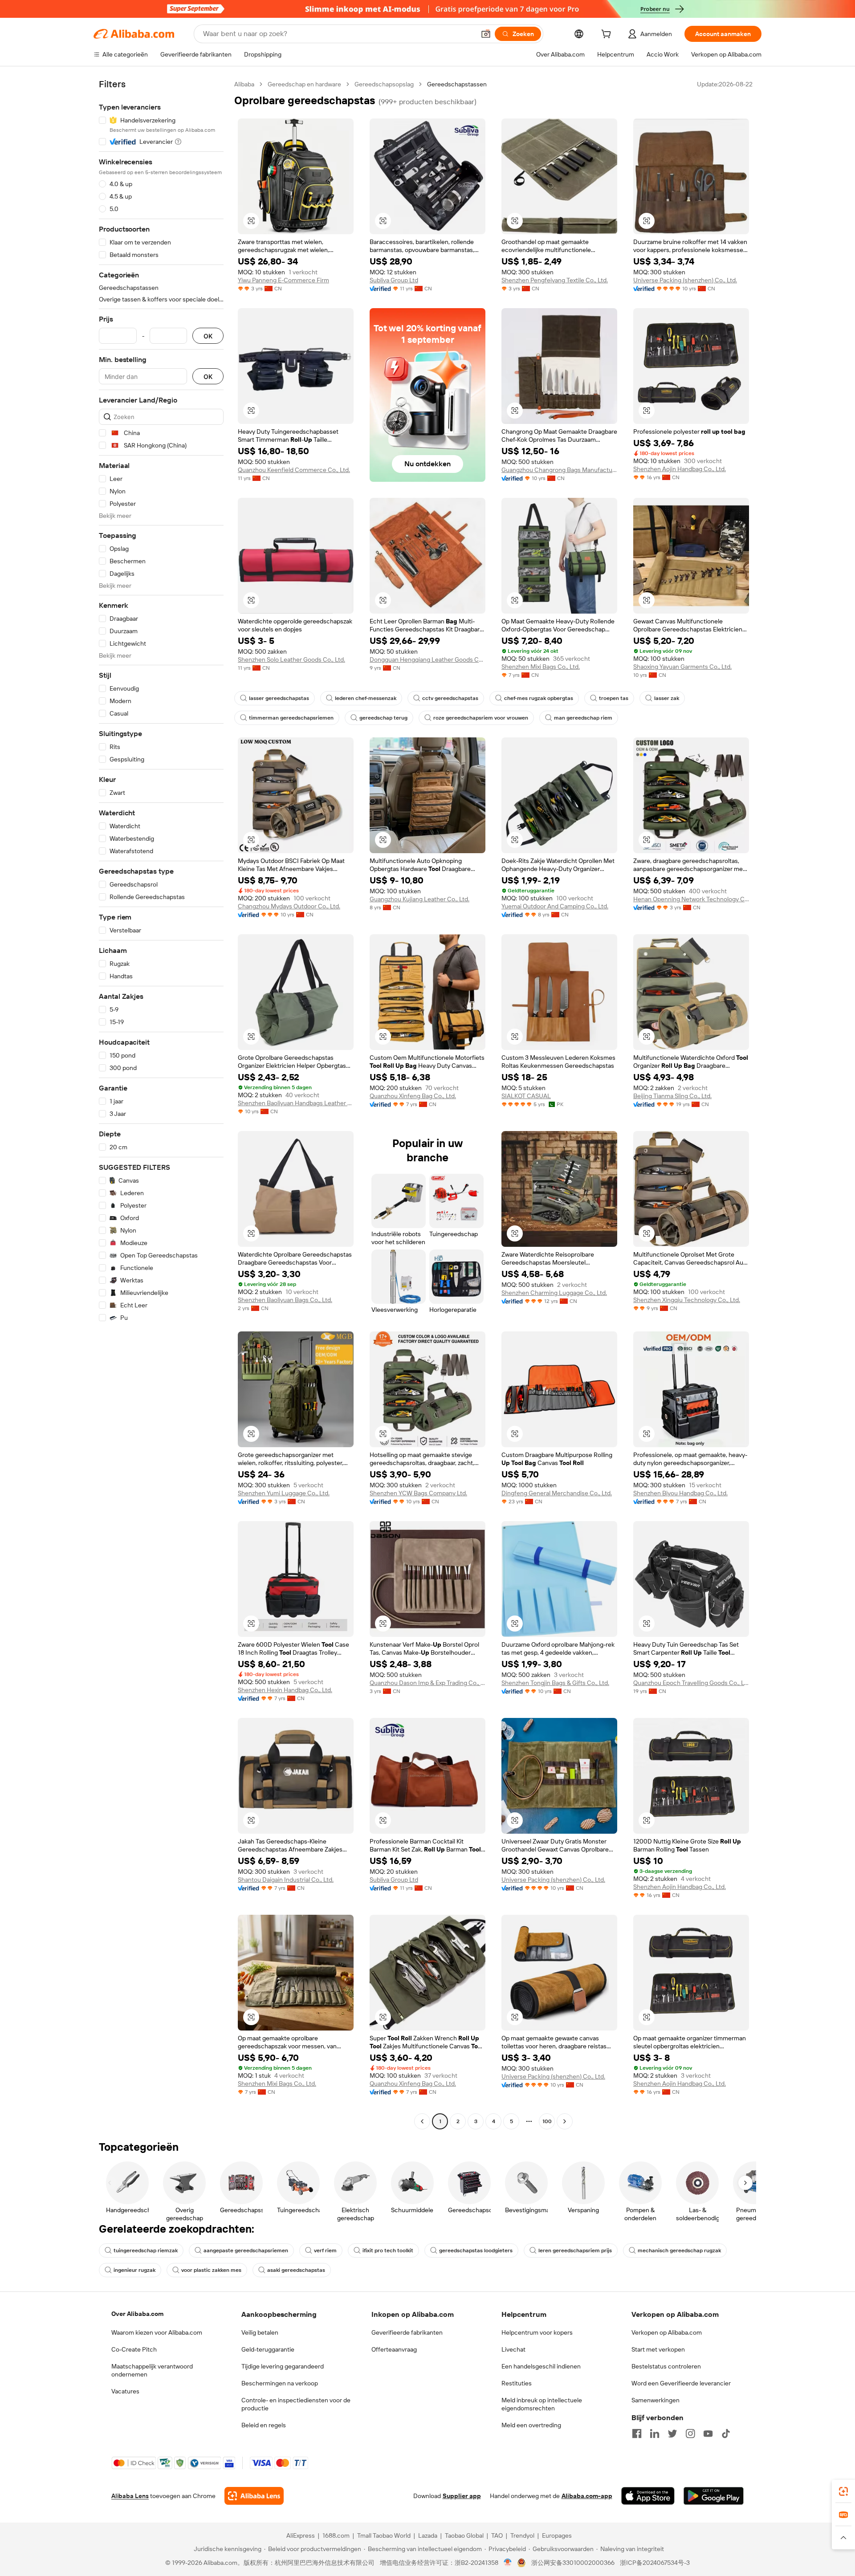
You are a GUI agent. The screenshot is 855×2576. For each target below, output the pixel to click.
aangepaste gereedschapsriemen (246, 2250)
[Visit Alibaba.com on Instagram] (690, 2434)
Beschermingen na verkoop (280, 2383)
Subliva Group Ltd (394, 280)
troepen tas (614, 698)
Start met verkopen (658, 2349)
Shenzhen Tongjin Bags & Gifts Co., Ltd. (555, 1683)
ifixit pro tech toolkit (388, 2250)
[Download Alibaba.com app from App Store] (648, 2496)
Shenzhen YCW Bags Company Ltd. (418, 1493)
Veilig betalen (260, 2332)
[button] (486, 34)
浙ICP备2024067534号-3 (655, 2563)
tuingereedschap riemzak (146, 2250)
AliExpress (301, 2535)
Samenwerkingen (655, 2400)
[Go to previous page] (422, 2121)
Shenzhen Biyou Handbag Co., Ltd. (680, 1493)
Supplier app (462, 2496)
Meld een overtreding (531, 2425)
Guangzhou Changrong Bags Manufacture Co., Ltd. (559, 470)
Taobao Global (464, 2535)
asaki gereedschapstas (296, 2270)
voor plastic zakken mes (211, 2270)
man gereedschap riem (583, 718)
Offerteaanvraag (394, 2349)
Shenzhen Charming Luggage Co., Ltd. (554, 1293)
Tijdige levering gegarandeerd (283, 2366)
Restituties (517, 2383)
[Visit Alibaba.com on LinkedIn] (655, 2434)
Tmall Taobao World (384, 2535)
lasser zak (667, 698)
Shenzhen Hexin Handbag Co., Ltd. (285, 1690)
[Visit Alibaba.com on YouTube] (708, 2434)
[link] (843, 2491)
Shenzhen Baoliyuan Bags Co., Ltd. (285, 1300)
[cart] (608, 35)
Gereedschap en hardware (304, 84)
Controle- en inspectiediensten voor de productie (296, 2404)
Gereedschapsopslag (384, 84)
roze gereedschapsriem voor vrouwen (481, 718)
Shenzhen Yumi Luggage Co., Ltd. (284, 1493)
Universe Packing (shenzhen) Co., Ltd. (685, 280)
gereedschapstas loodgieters (476, 2250)
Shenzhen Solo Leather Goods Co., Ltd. (291, 659)
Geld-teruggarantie (268, 2349)
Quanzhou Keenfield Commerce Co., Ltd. (294, 470)
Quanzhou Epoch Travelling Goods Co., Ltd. (691, 1683)
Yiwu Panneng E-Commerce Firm (283, 280)
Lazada (428, 2535)
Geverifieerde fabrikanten (407, 2332)
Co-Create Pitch (134, 2349)
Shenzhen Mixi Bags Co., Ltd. (541, 667)
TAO (497, 2535)
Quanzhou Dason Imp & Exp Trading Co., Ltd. (427, 1683)
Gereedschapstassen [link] (457, 84)
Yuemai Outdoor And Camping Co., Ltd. (555, 906)
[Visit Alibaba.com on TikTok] (726, 2434)
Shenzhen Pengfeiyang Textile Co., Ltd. (555, 280)
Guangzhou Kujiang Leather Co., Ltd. (419, 899)
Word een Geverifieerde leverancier (681, 2383)
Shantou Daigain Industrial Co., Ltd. (286, 1880)
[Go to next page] (565, 2121)
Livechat (513, 2349)
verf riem (325, 2250)
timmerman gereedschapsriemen (291, 718)
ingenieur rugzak (134, 2270)
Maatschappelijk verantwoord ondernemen (152, 2370)
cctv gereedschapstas (450, 698)
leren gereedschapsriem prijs (575, 2250)
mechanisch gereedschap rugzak (679, 2250)
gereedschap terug (383, 718)
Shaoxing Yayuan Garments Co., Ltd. (682, 667)
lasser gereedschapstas (279, 698)
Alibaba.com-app (587, 2496)
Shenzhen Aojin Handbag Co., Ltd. (680, 469)
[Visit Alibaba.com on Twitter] (672, 2434)
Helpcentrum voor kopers (537, 2332)
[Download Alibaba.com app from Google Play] (714, 2496)
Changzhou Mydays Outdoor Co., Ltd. (289, 906)
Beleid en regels (264, 2425)
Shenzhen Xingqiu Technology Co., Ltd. (687, 1300)
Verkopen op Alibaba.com (667, 2332)
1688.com (336, 2535)
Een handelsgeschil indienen (541, 2366)
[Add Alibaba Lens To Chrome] (254, 2496)
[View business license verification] (508, 2563)
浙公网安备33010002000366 (573, 2563)
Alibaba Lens (130, 2496)
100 (547, 2121)
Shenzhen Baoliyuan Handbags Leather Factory (296, 1103)
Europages (557, 2535)
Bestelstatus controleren (666, 2366)
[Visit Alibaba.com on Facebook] (637, 2434)
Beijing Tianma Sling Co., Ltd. (672, 1096)
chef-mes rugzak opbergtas (539, 698)
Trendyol (522, 2535)
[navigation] (161, 1104)
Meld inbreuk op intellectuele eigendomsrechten (542, 2404)
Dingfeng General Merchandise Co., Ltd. (557, 1493)
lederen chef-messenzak (366, 698)
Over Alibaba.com (137, 2314)
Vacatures (125, 2391)
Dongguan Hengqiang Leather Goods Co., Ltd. (427, 659)
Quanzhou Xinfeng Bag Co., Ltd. (413, 1096)
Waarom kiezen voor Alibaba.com (157, 2332)
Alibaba (244, 84)
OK (208, 336)
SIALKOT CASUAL (526, 1096)
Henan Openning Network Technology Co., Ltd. (691, 899)
